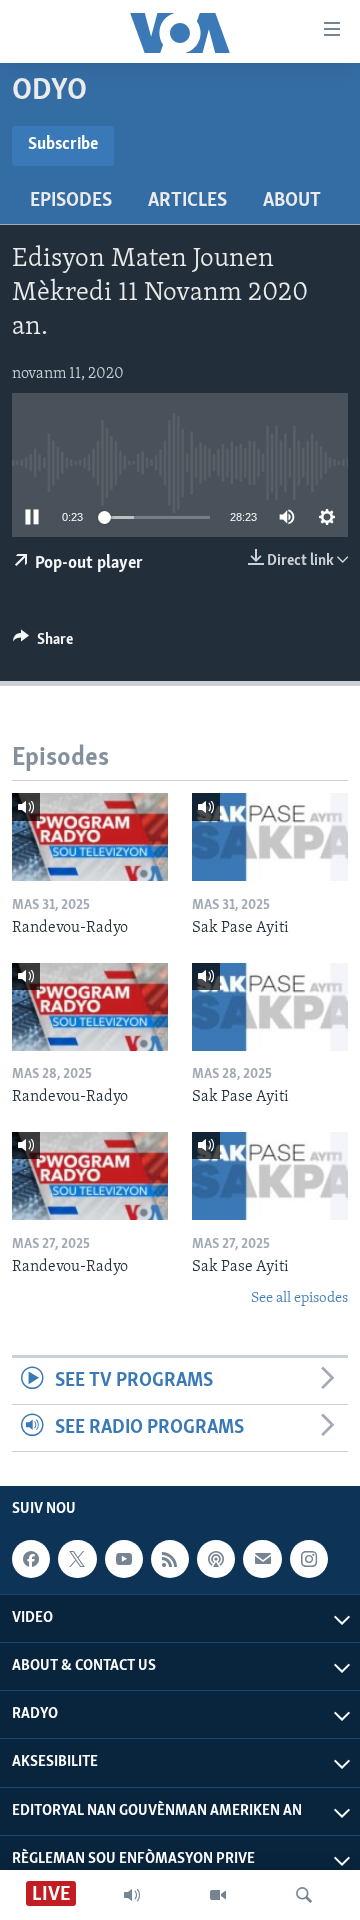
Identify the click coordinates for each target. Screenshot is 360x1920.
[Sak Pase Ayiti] (270, 837)
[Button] (43, 644)
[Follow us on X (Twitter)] (77, 1559)
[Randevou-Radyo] (90, 837)
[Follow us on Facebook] (31, 1559)
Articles (187, 201)
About (292, 201)
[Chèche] (304, 1895)
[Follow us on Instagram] (309, 1559)
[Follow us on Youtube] (124, 1559)
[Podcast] (216, 1559)
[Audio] (132, 1895)
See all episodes (299, 1298)
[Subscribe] (262, 1559)
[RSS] (170, 1559)
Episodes (71, 201)
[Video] (218, 1895)
